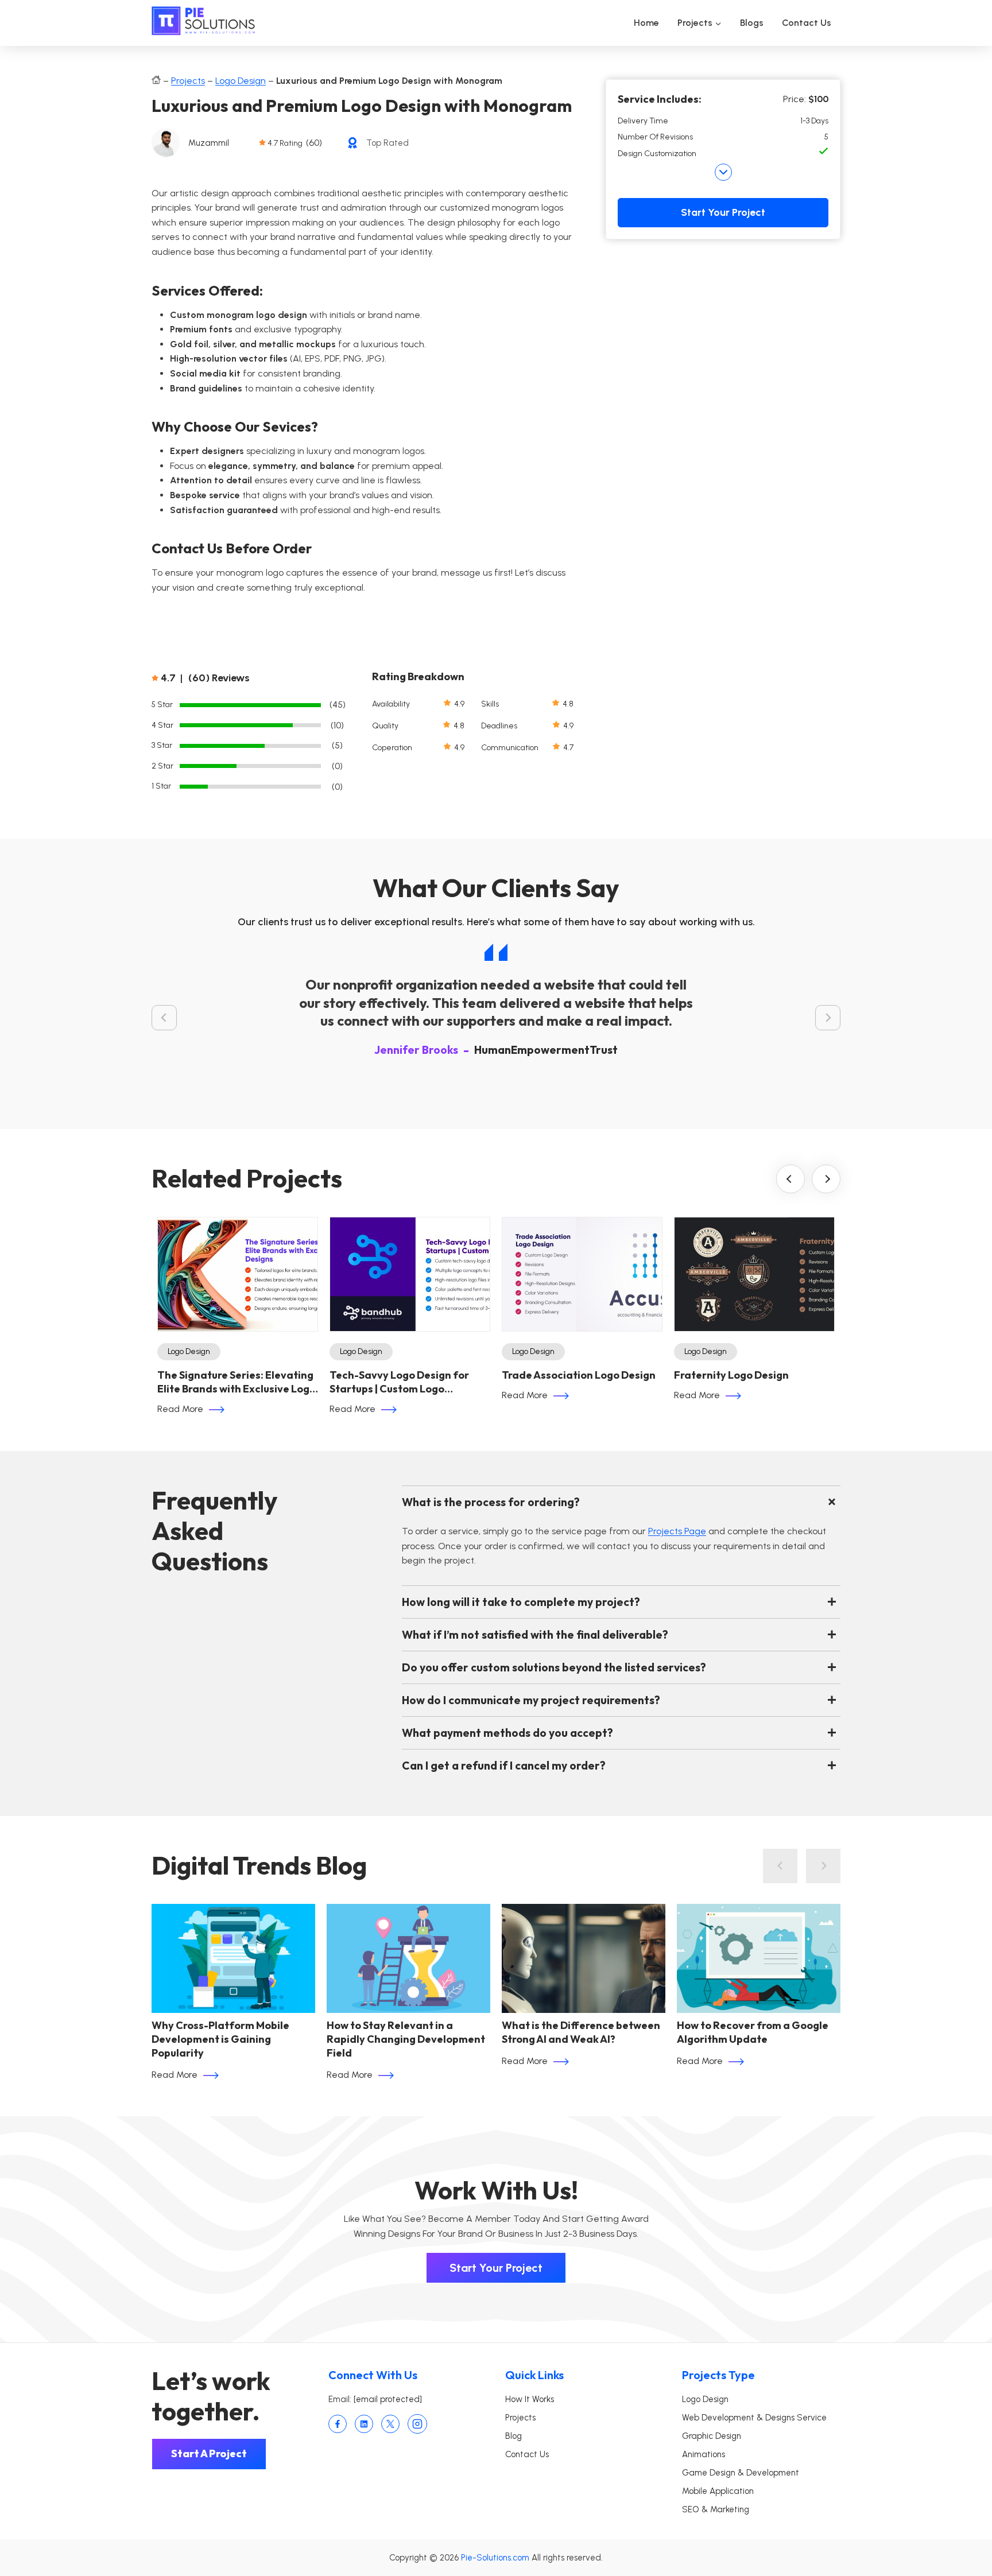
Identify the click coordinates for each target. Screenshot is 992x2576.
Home (646, 23)
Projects (188, 81)
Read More (180, 1409)
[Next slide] (828, 1018)
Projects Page (677, 1531)
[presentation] (233, 1958)
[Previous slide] (780, 1866)
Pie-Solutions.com (495, 2558)
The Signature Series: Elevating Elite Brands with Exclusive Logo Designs (237, 1382)
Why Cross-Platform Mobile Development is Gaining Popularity (220, 2039)
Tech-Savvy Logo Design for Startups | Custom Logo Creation (399, 1382)
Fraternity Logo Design (731, 1375)
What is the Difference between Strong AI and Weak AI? (581, 2032)
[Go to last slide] (164, 1018)
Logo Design (241, 81)
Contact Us (807, 23)
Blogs (752, 23)
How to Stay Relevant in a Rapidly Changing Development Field (406, 2039)
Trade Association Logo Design (579, 1375)
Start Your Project (723, 212)
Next (826, 1179)
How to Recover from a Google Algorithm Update (753, 2032)
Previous (790, 1179)
